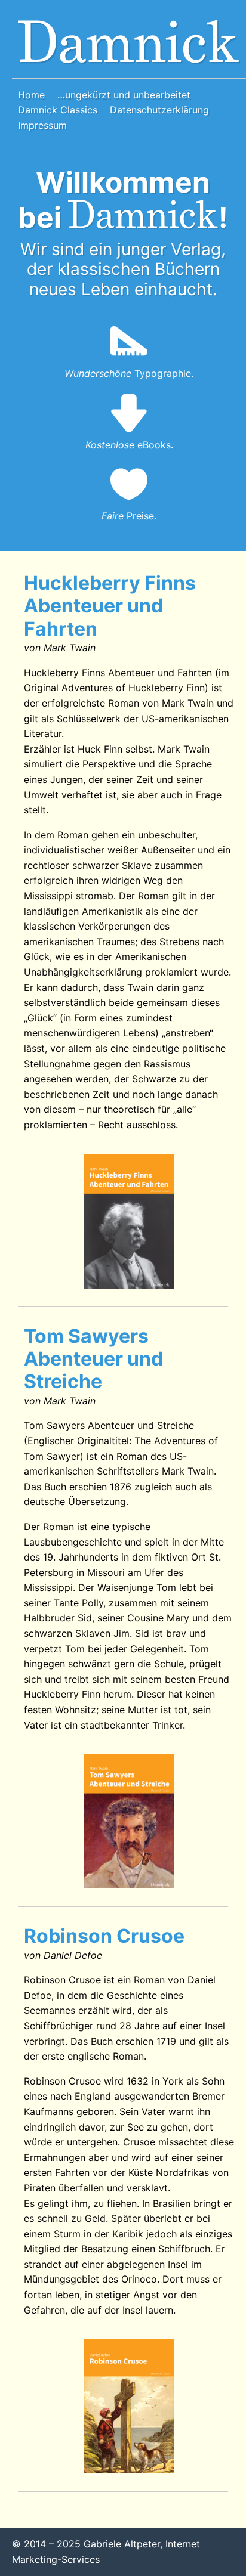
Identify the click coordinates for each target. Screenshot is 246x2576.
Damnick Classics (58, 110)
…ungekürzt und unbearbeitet (124, 95)
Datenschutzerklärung (159, 110)
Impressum (42, 125)
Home (31, 95)
